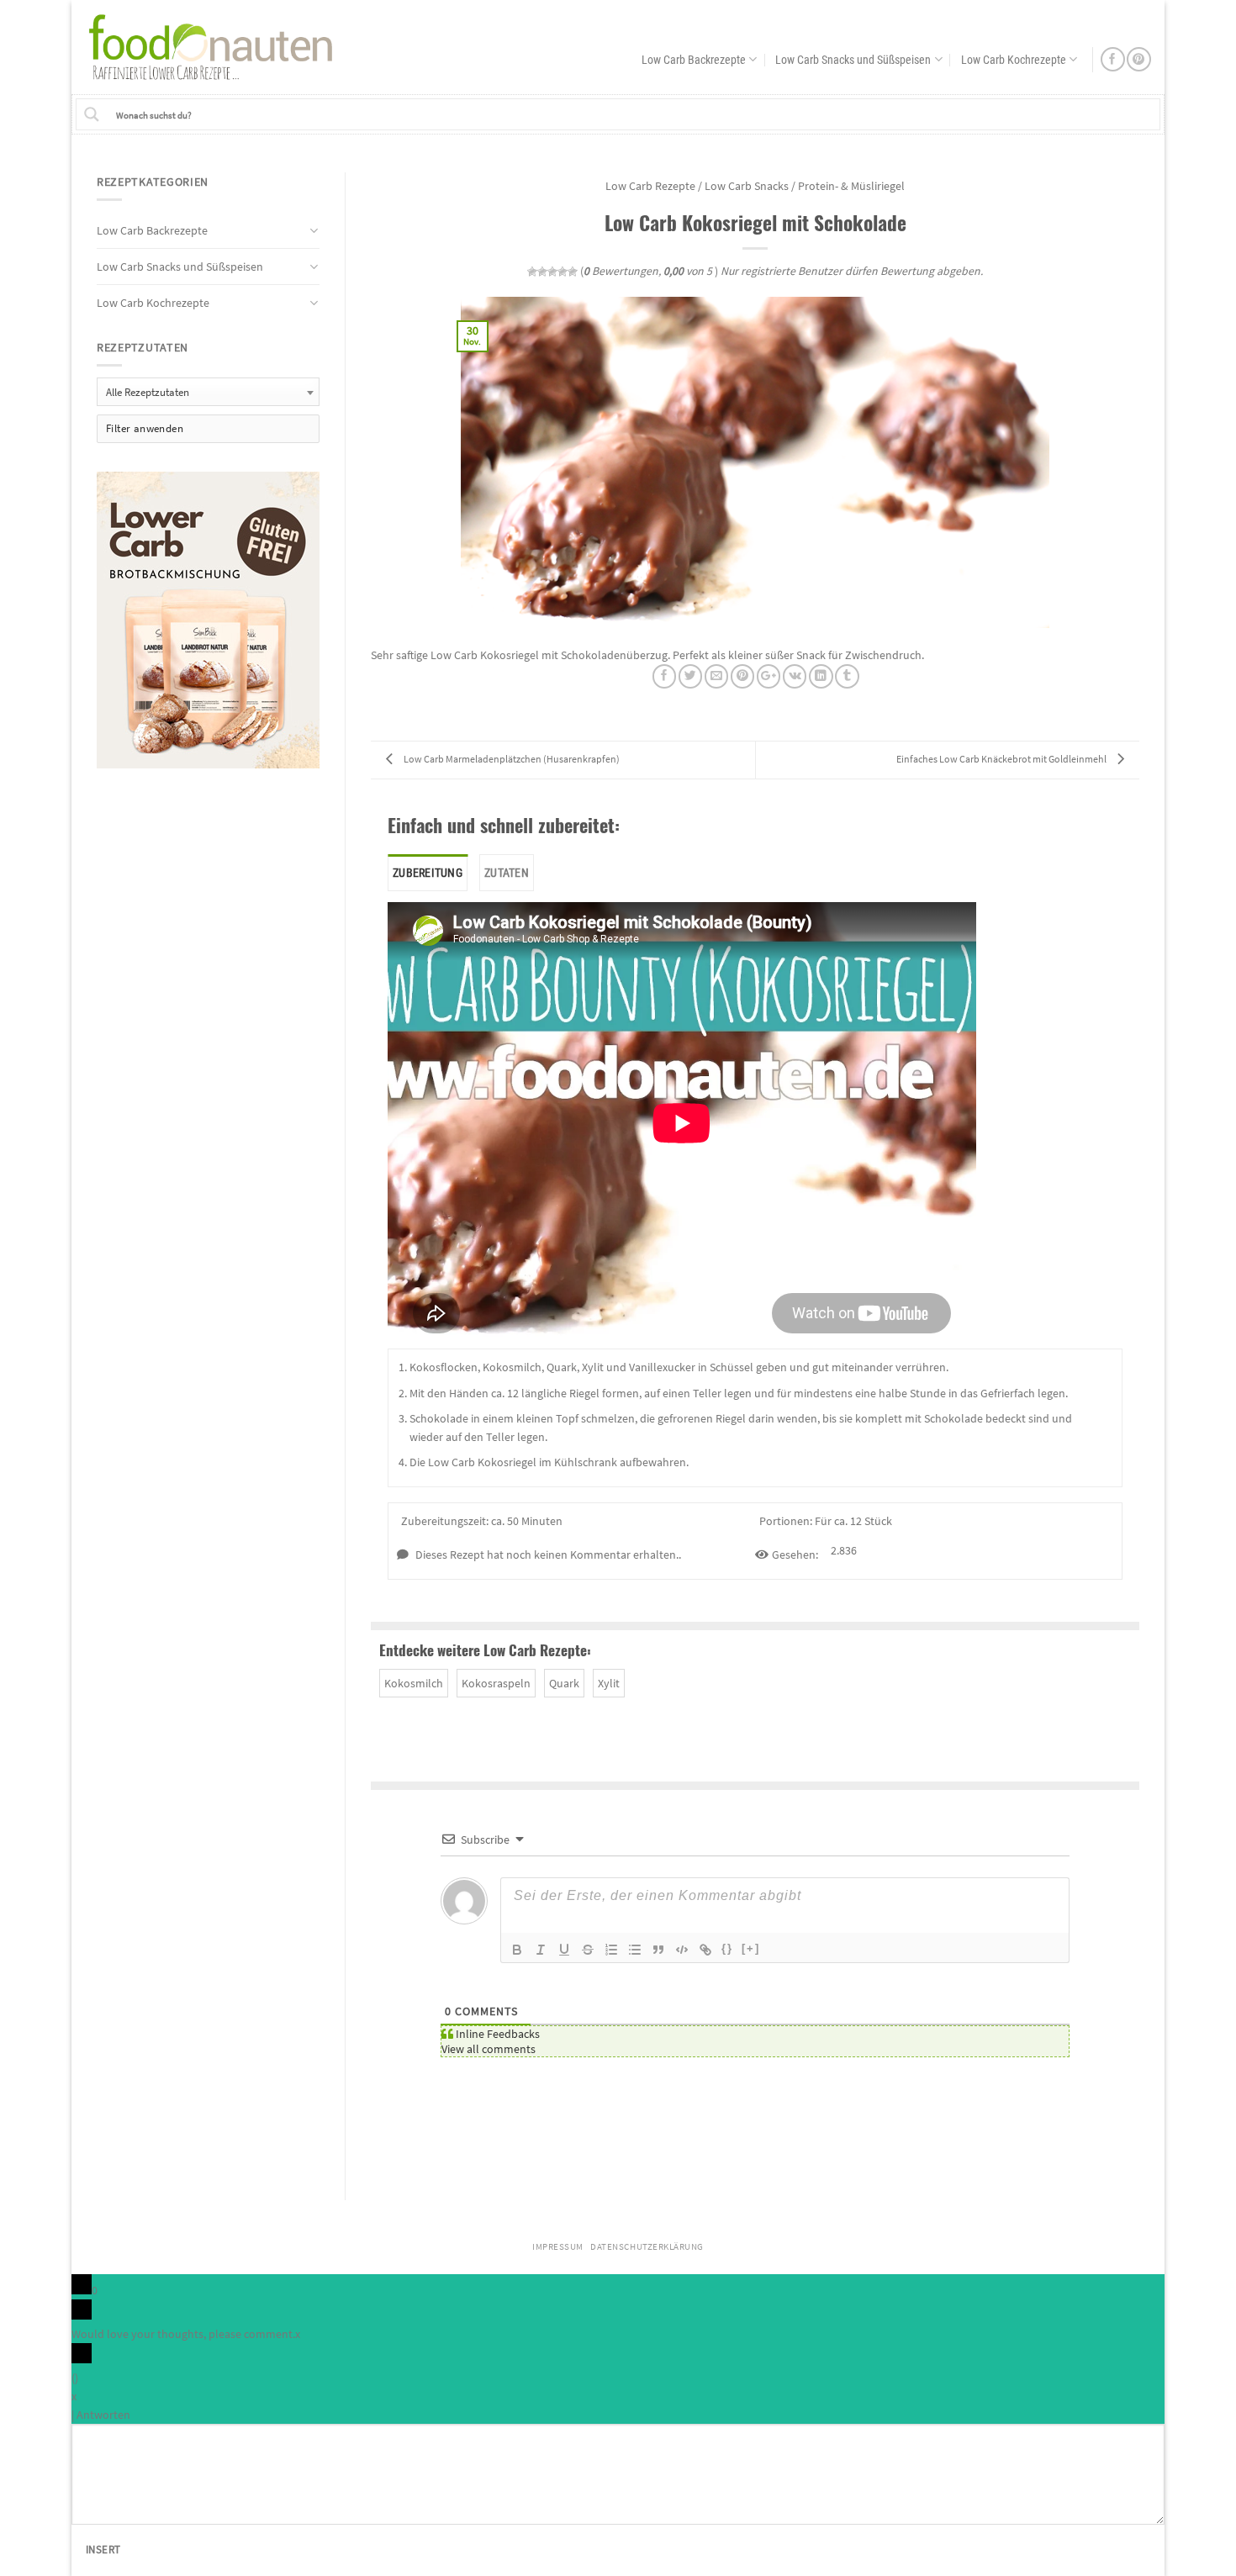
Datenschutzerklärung (647, 2247)
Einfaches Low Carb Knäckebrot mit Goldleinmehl (1002, 759)
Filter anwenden (145, 428)
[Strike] (588, 1950)
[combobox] (208, 391)
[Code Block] (682, 1950)
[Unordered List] (635, 1950)
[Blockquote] (658, 1950)
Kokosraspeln (496, 1683)
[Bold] (517, 1950)
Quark (564, 1683)
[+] (751, 1948)
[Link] (705, 1950)
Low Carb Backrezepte (694, 60)
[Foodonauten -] (219, 47)
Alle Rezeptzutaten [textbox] (148, 392)
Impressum (558, 2247)
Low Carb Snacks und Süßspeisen (853, 60)
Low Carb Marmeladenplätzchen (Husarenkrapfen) (511, 759)
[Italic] (541, 1950)
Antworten (103, 2415)
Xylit (609, 1683)
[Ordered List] (611, 1950)
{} (727, 1948)
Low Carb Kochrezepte (1014, 60)
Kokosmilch (414, 1683)
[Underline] (564, 1950)
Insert (103, 2550)
